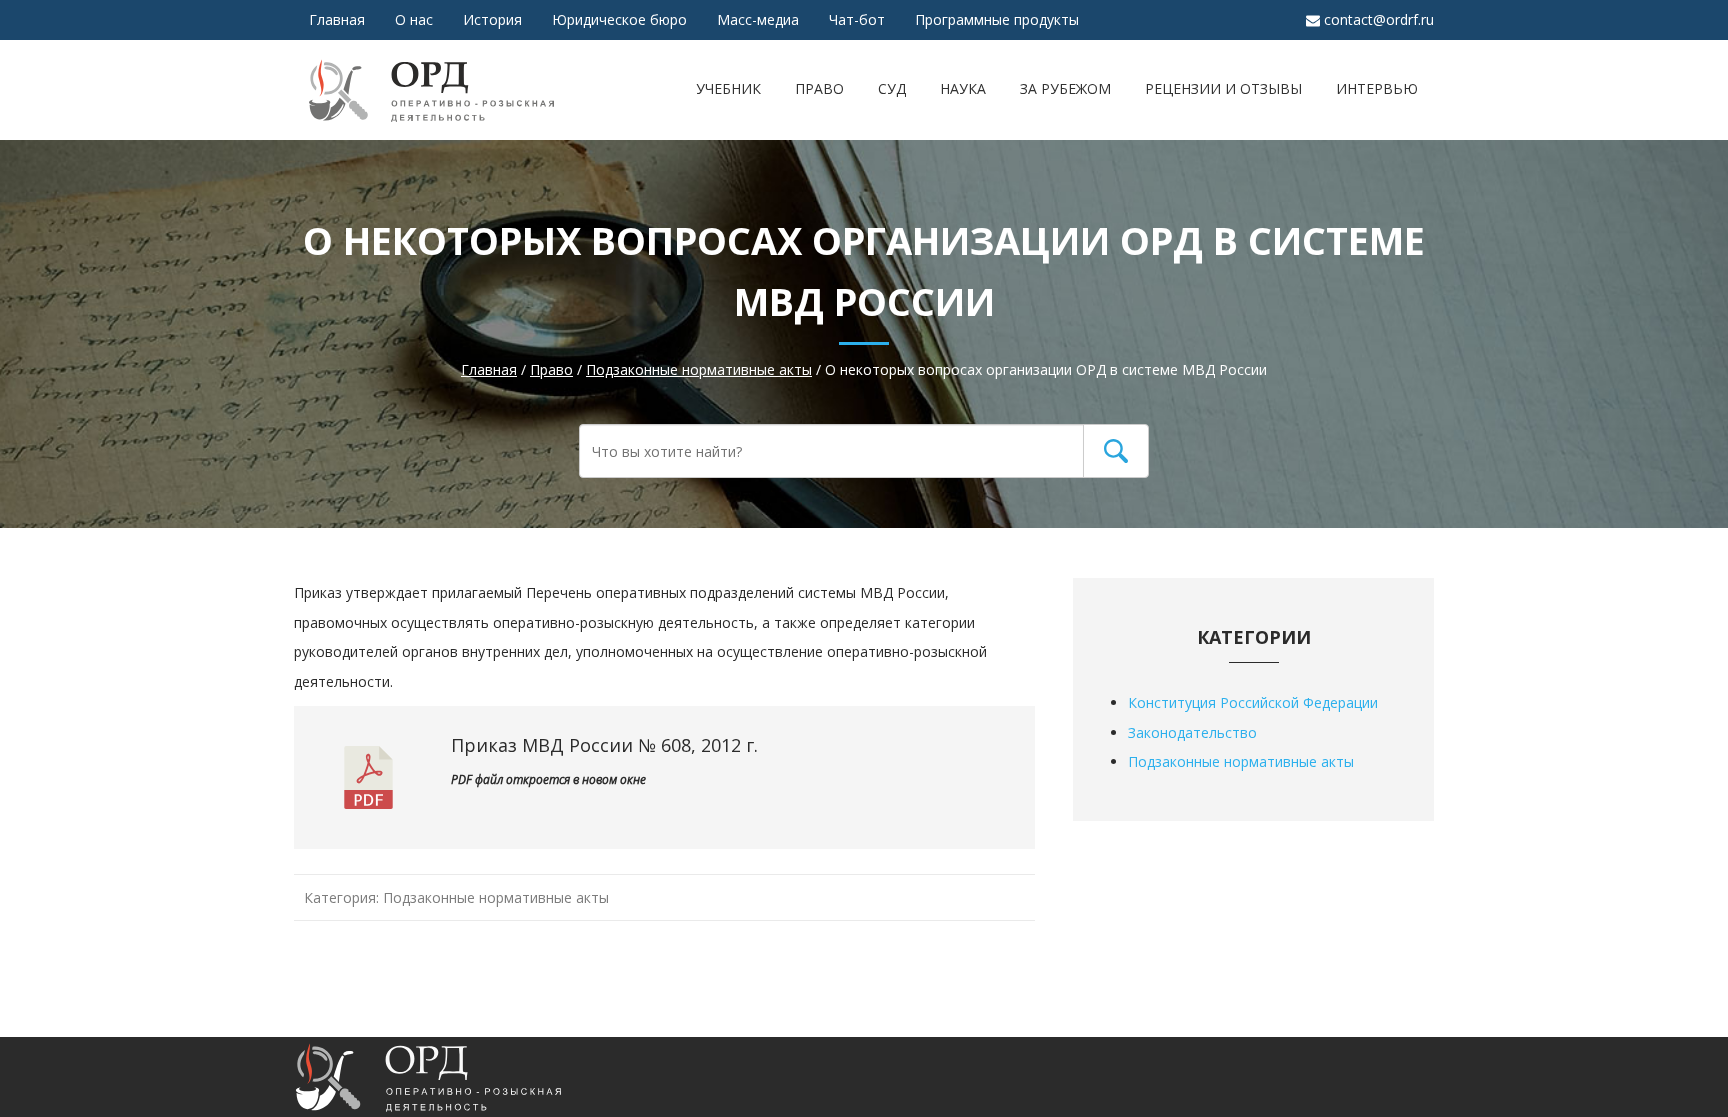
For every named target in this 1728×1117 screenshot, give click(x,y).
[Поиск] (1116, 451)
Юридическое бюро (619, 19)
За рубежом (1065, 88)
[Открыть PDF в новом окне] (368, 792)
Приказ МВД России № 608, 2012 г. (604, 745)
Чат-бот (857, 19)
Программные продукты (997, 19)
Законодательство (1192, 732)
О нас (414, 19)
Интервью (1377, 88)
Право (819, 88)
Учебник (728, 88)
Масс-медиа (758, 19)
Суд (892, 88)
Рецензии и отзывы (1223, 88)
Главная (337, 19)
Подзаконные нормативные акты (496, 897)
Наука (963, 88)
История (492, 19)
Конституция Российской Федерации (1253, 702)
